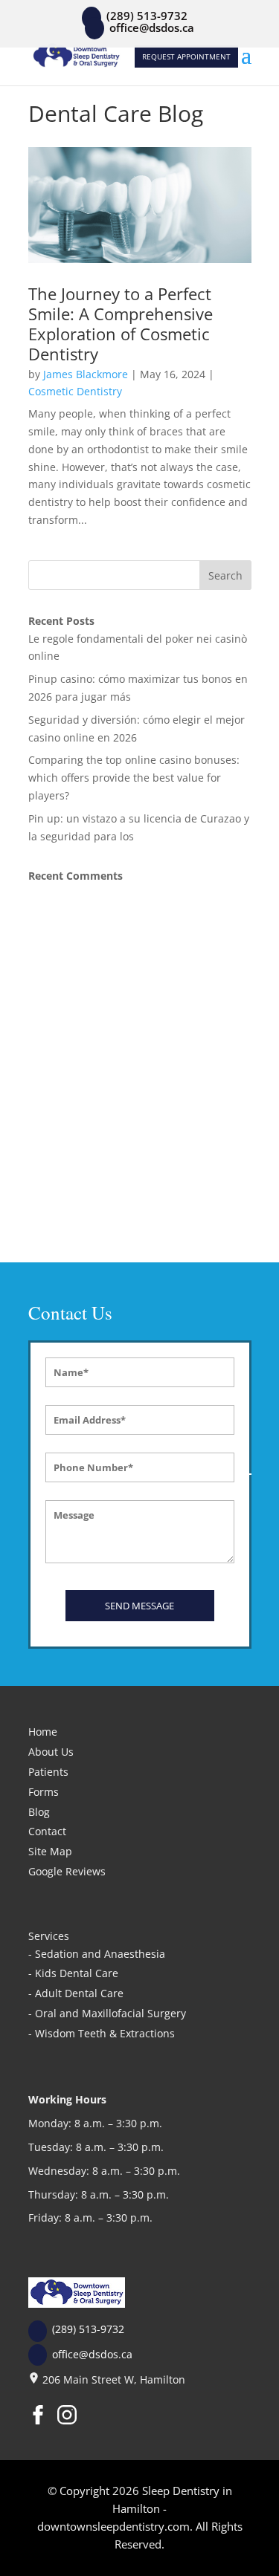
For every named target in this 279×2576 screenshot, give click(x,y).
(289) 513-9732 (88, 2329)
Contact (47, 1831)
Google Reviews (67, 1871)
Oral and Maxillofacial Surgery (110, 2013)
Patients (48, 1772)
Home (43, 1732)
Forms (44, 1792)
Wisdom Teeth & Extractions (105, 2033)
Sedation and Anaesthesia (100, 1954)
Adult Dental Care (79, 1993)
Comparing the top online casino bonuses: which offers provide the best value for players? (134, 778)
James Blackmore (86, 374)
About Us (51, 1752)
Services (49, 1936)
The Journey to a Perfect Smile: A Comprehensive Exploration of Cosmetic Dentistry (121, 323)
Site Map (50, 1851)
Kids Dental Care (77, 1973)
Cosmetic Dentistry (75, 391)
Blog (39, 1812)
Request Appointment (186, 56)
